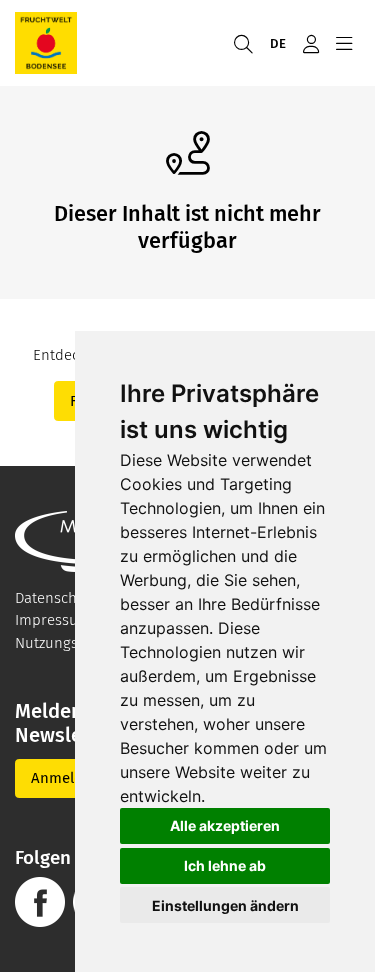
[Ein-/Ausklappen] (343, 43)
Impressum (53, 620)
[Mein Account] (310, 43)
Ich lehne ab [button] (225, 865)
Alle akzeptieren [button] (225, 825)
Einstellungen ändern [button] (225, 905)
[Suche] (243, 43)
